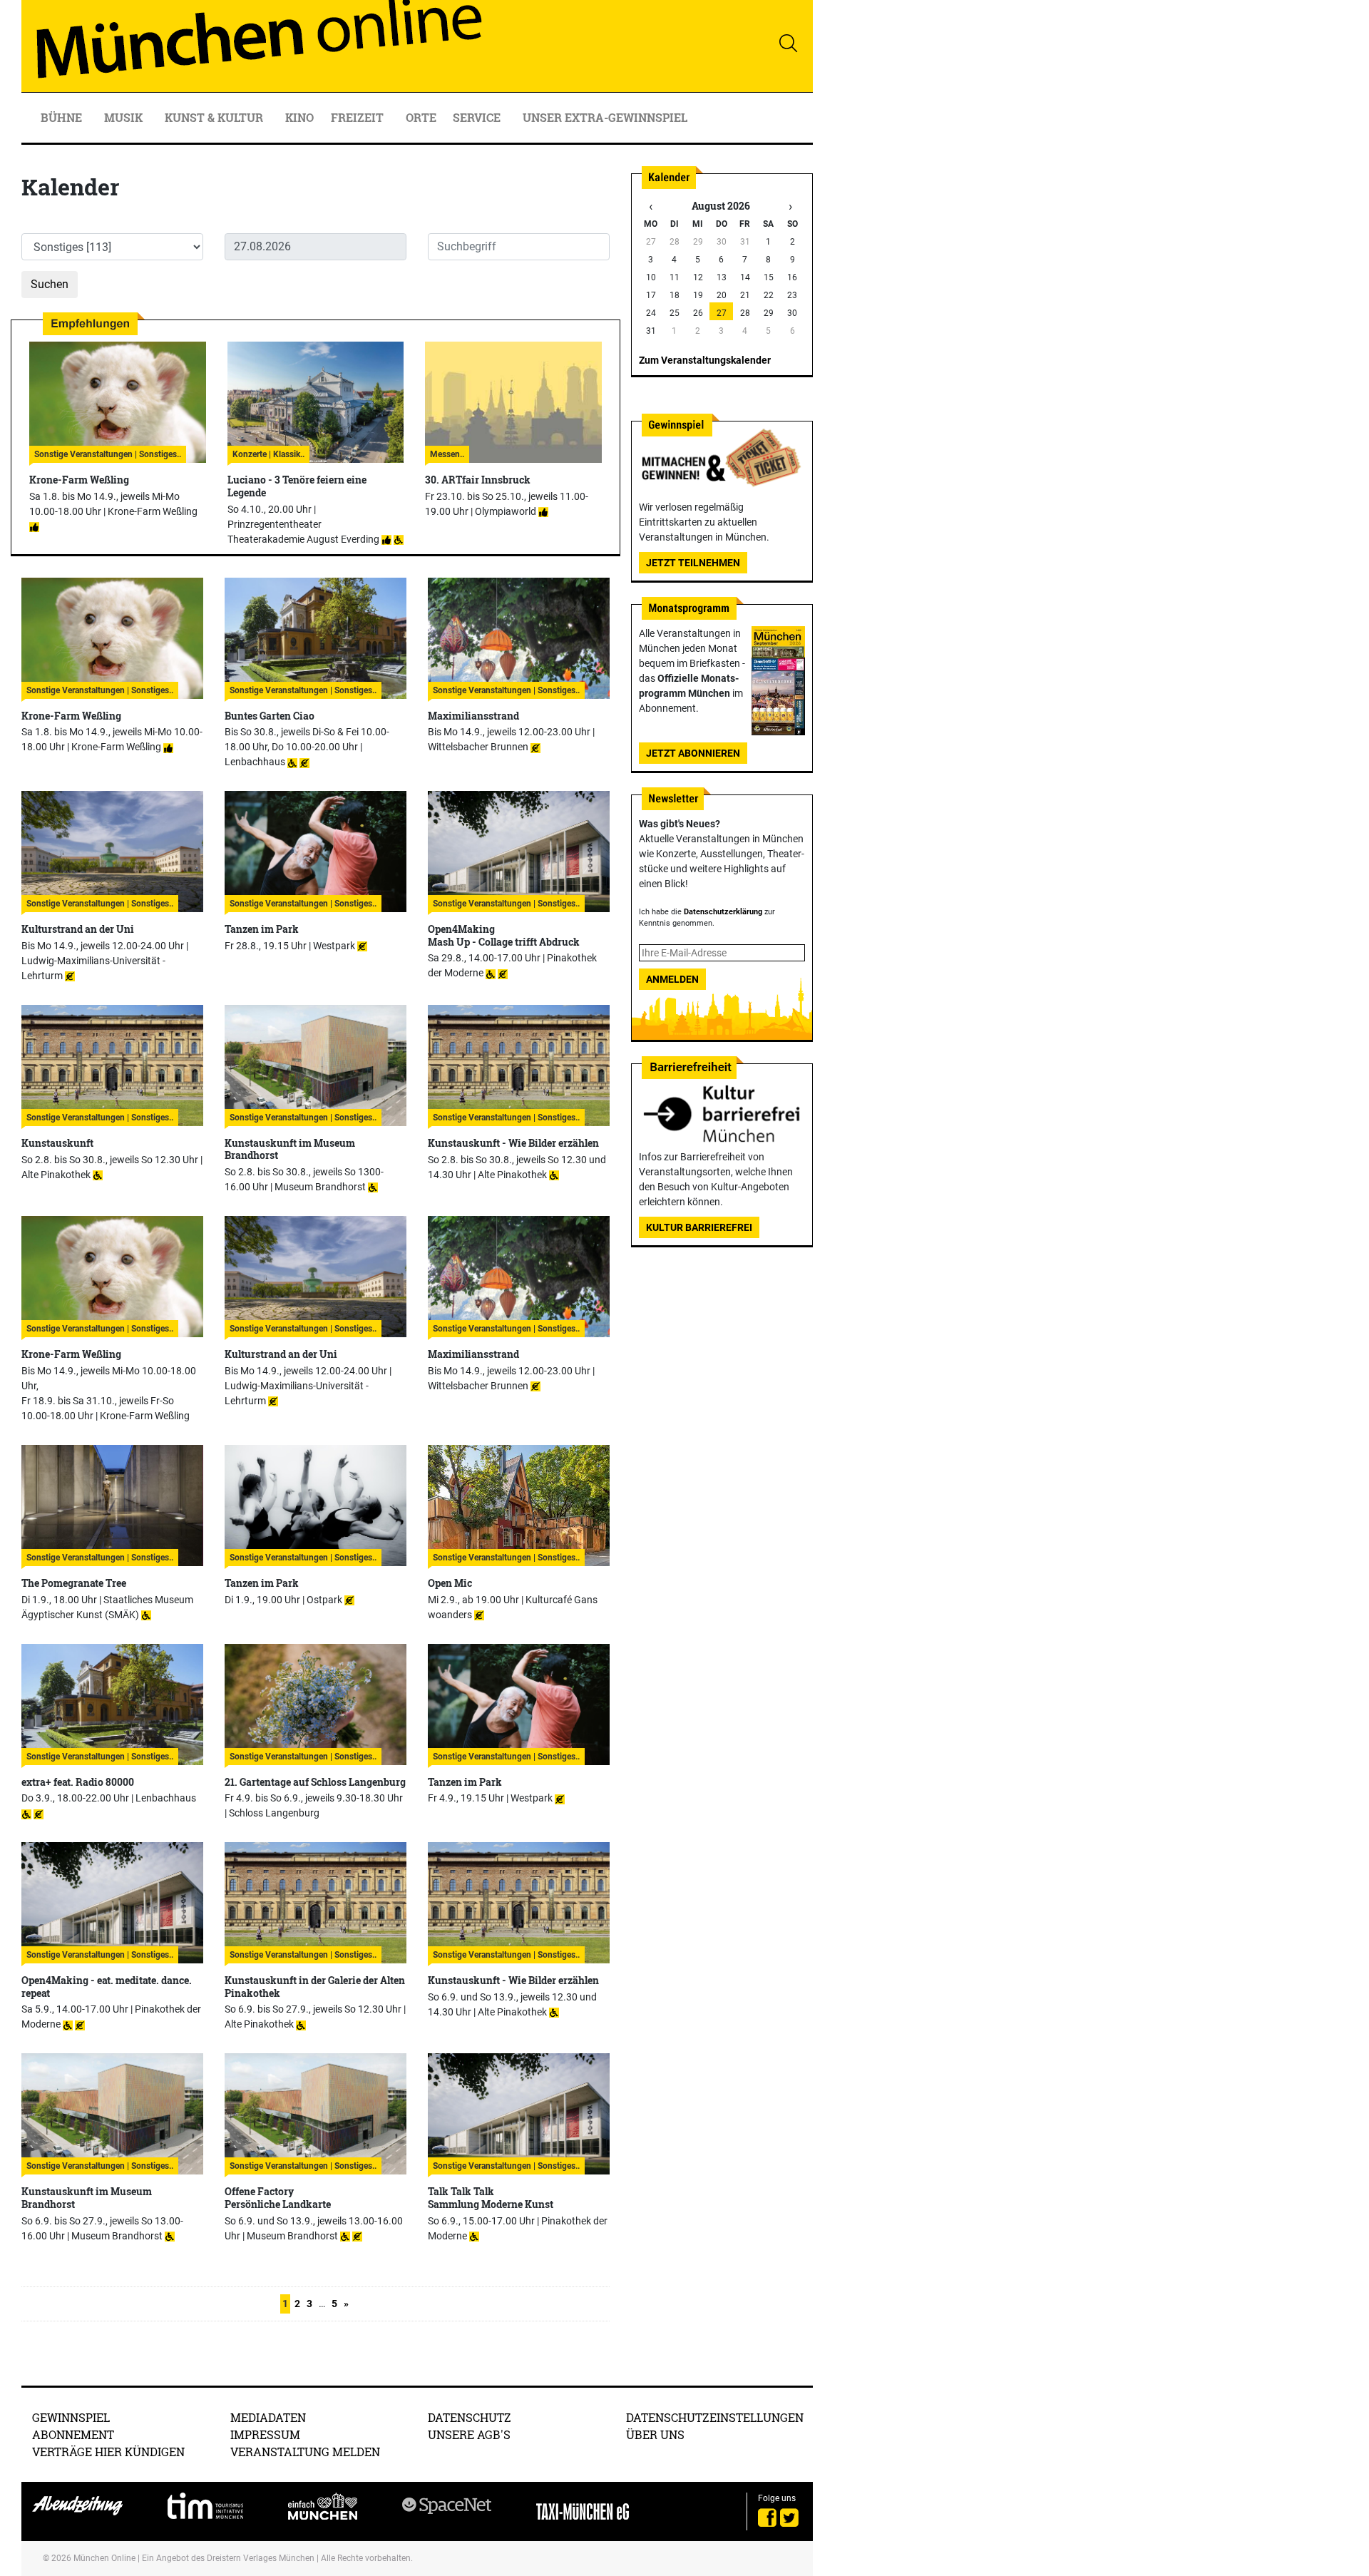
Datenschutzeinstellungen (715, 2417)
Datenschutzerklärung (723, 912)
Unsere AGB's (469, 2434)
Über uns (655, 2434)
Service (478, 117)
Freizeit (359, 117)
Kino (299, 117)
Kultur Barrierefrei (699, 1227)
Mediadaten (268, 2417)
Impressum (265, 2434)
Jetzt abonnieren (693, 753)
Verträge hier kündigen (108, 2452)
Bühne (63, 117)
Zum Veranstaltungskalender (705, 360)
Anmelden (672, 979)
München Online (104, 2558)
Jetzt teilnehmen (693, 563)
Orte (421, 117)
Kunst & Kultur (215, 117)
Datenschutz (470, 2417)
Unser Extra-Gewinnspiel (605, 117)
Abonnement (73, 2434)
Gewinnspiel (71, 2417)
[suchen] (788, 43)
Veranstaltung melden (305, 2452)
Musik (125, 117)
